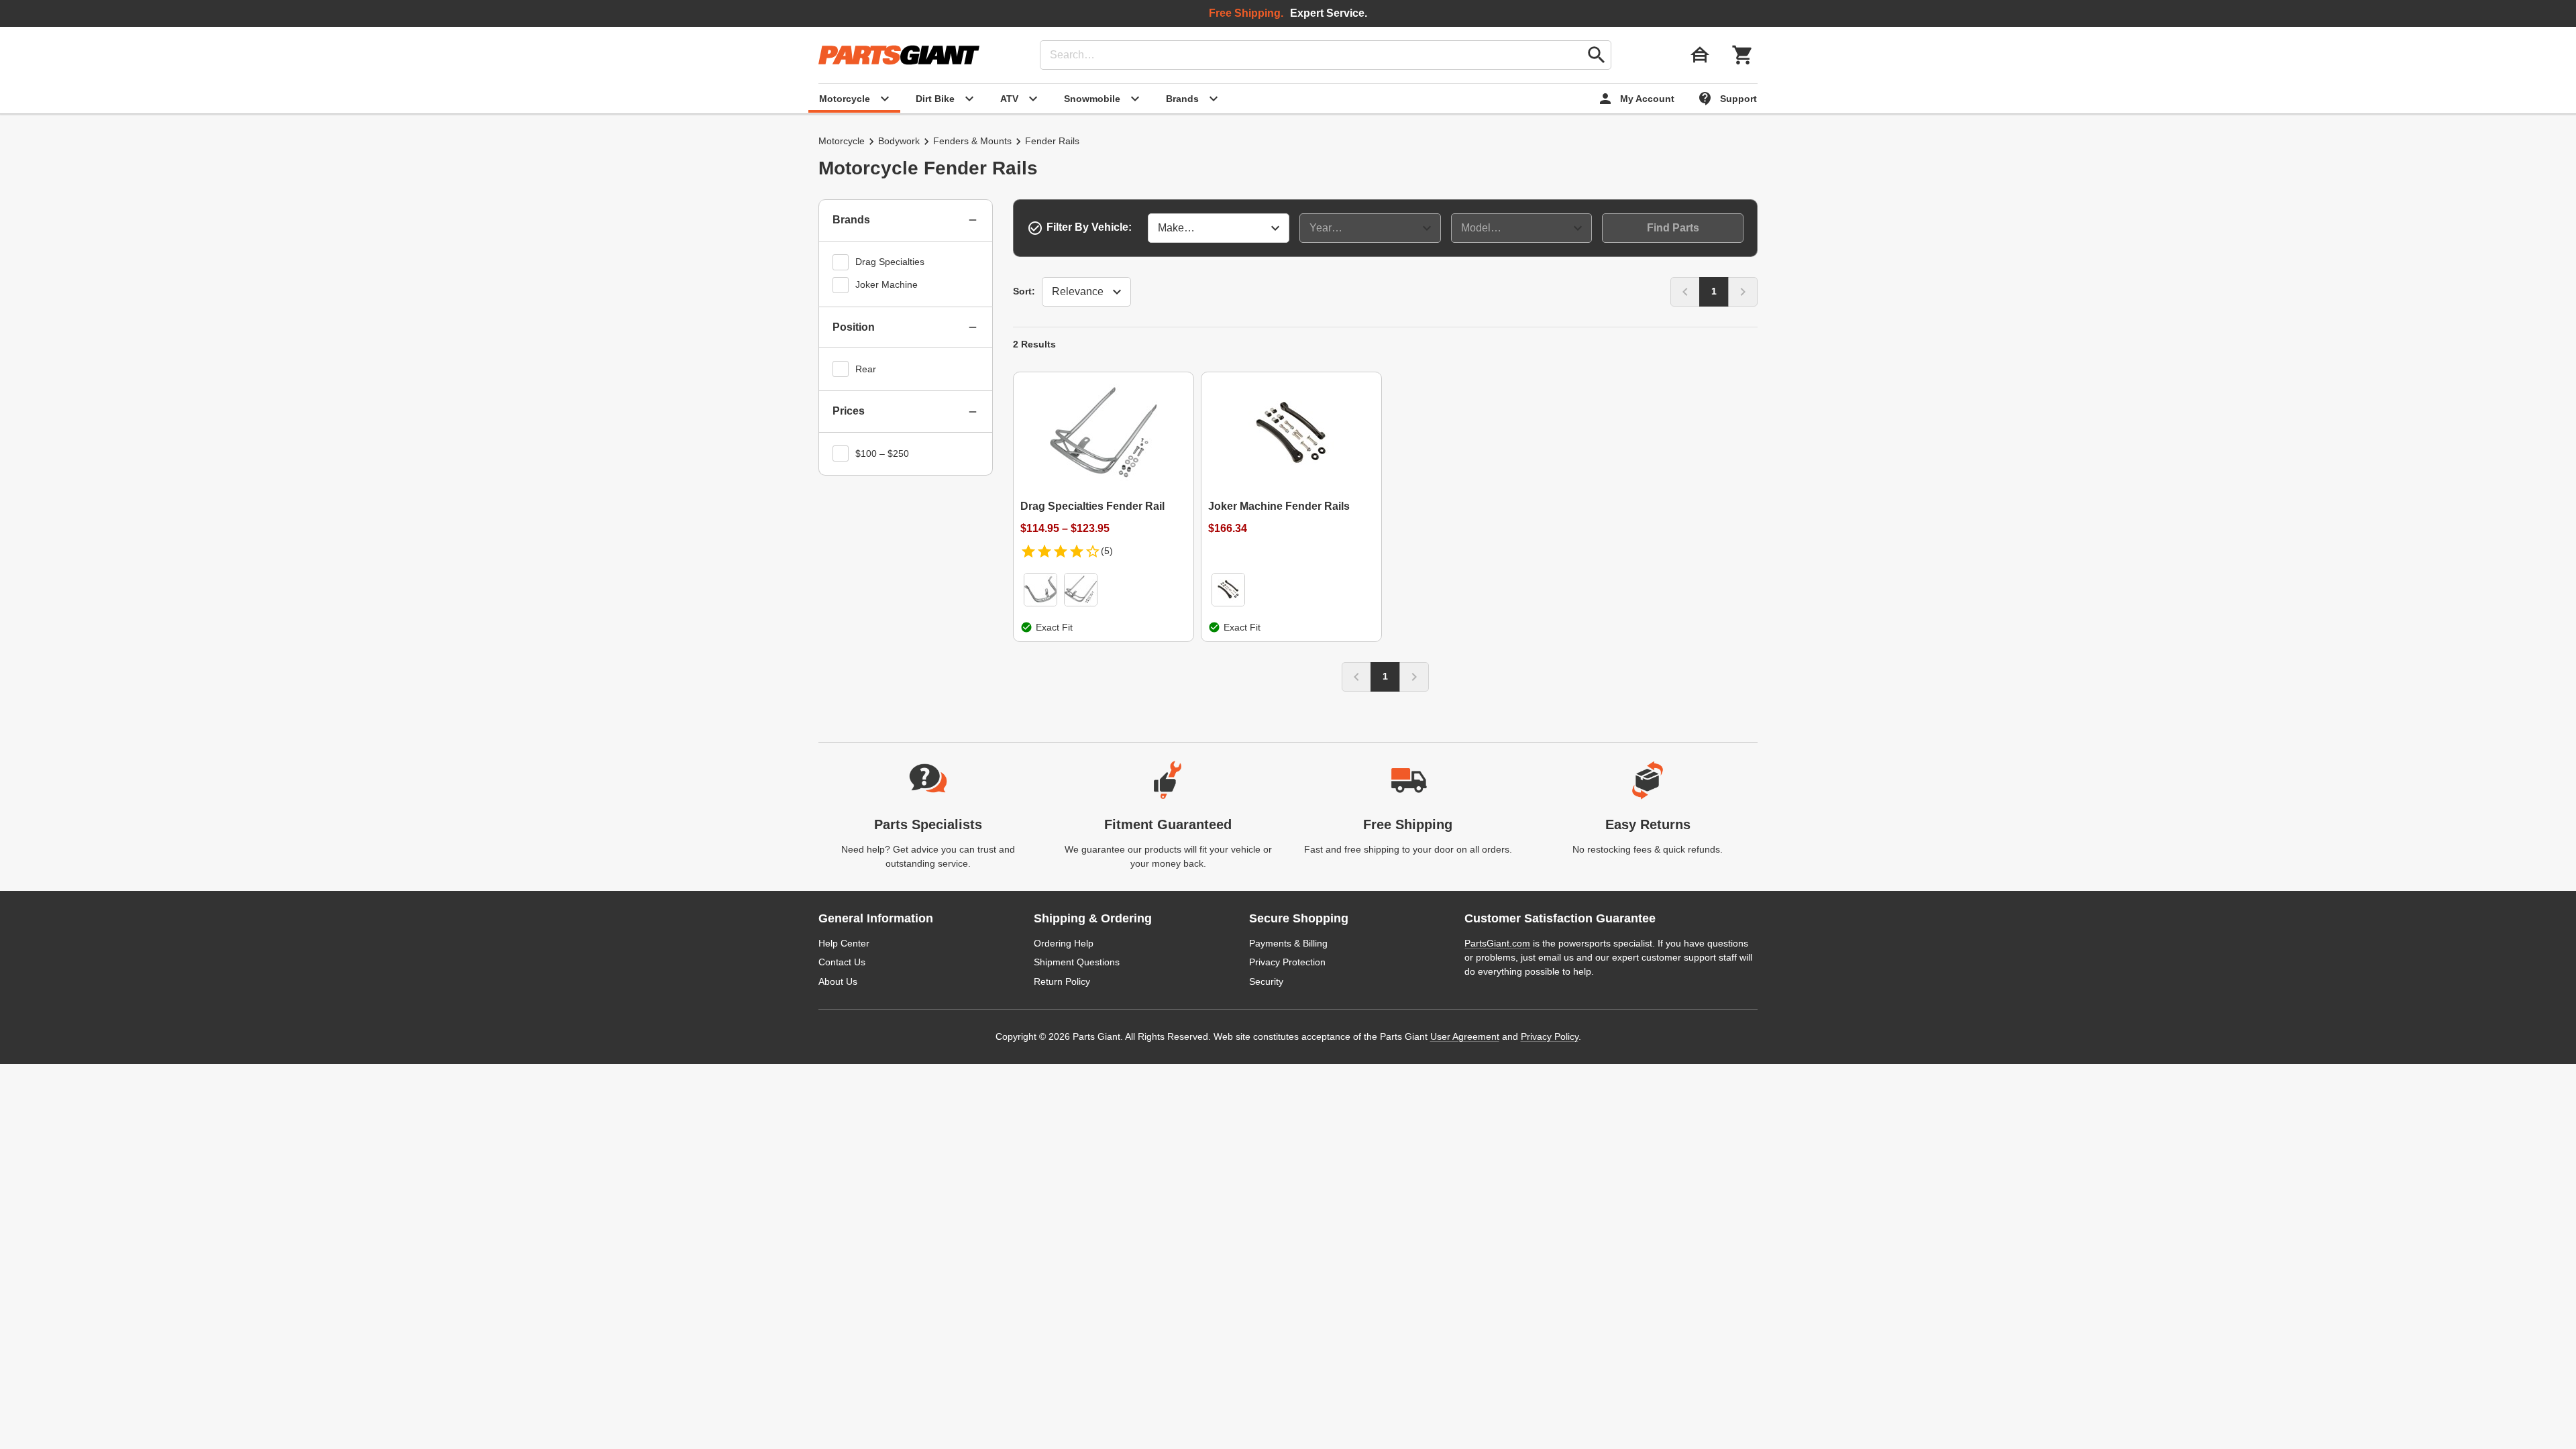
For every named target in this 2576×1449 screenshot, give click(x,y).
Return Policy (1062, 981)
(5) (1107, 551)
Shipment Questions (1077, 962)
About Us (838, 981)
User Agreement (1465, 1036)
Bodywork (899, 141)
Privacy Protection (1287, 962)
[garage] (1700, 55)
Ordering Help (1064, 943)
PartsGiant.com (1497, 943)
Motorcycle (842, 141)
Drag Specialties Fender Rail (1092, 506)
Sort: (1024, 291)
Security (1266, 981)
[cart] (1743, 55)
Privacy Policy (1550, 1036)
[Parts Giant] (899, 55)
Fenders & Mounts (972, 141)
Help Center (844, 943)
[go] (1597, 55)
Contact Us (842, 962)
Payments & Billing (1288, 943)
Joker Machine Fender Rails (1279, 506)
